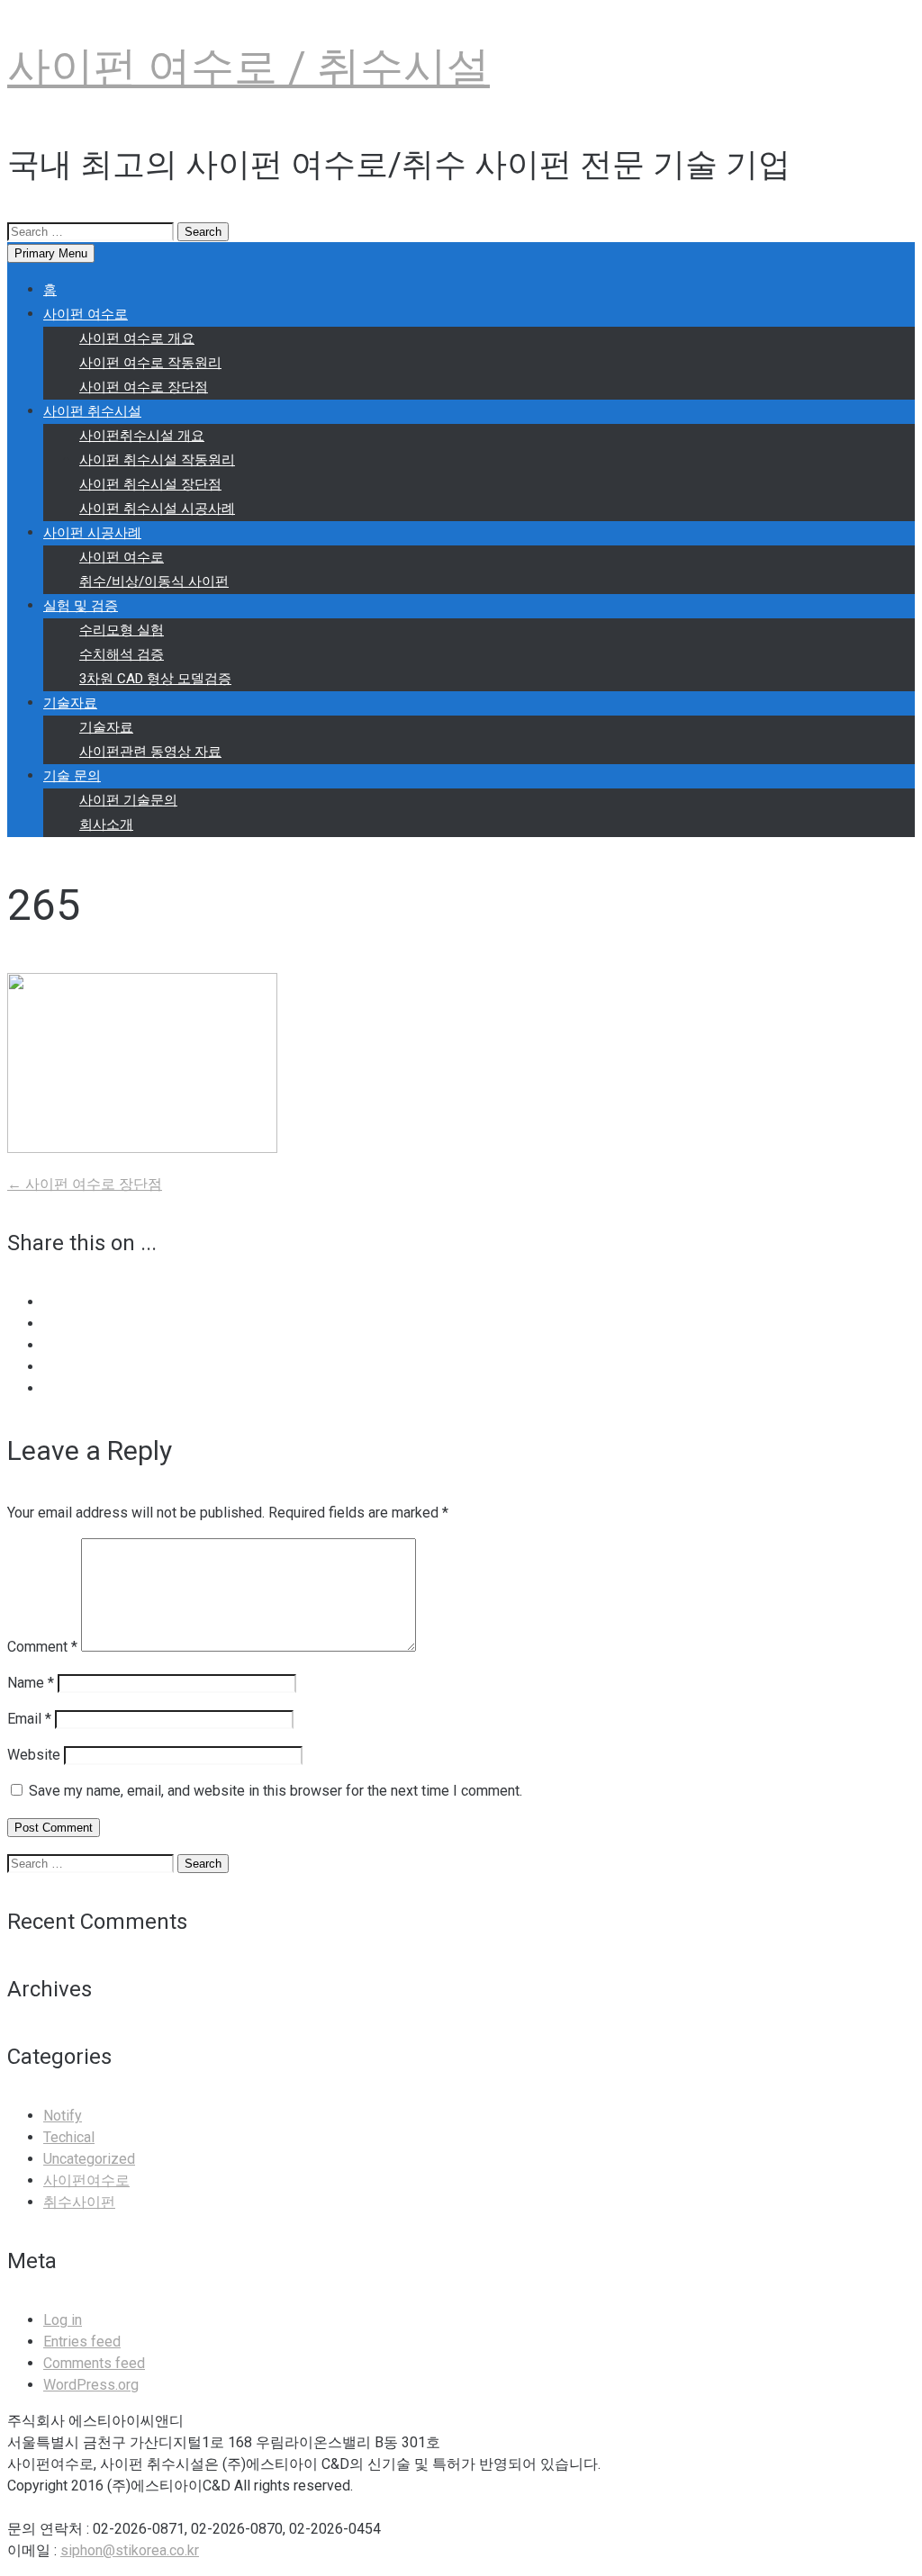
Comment (42, 1647)
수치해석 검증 (122, 654)
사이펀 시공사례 (92, 533)
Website (34, 1755)
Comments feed (94, 2363)
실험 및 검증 (81, 606)
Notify (63, 2116)
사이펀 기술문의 (128, 800)
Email (29, 1719)
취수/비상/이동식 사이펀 (154, 581)
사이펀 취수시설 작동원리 (157, 460)
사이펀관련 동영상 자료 (150, 752)
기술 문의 (72, 776)
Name (31, 1683)
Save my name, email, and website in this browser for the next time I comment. (276, 1791)
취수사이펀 (79, 2202)
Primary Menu (51, 253)
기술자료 (70, 703)
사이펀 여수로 (86, 314)
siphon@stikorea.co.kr (130, 2550)
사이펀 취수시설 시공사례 (157, 509)
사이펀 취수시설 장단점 (150, 484)
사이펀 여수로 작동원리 (150, 363)
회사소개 (106, 824)
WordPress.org (91, 2385)
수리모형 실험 (122, 630)
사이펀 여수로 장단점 (144, 387)
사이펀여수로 (86, 2180)
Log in (63, 2320)
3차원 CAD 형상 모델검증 (155, 679)
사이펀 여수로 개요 (137, 338)
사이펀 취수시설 (92, 411)
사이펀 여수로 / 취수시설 (249, 67)
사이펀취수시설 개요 (142, 436)
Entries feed (82, 2342)
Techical (69, 2137)
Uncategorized (89, 2159)
